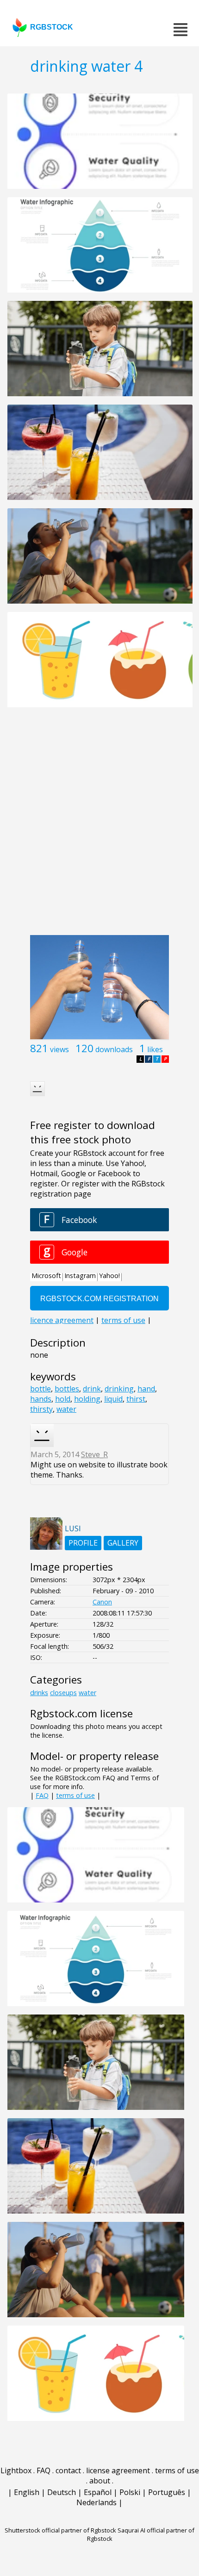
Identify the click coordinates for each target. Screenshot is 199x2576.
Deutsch (62, 2492)
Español (98, 2492)
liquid (113, 1399)
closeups (63, 1693)
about (100, 2481)
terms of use (75, 1795)
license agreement (118, 2470)
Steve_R (94, 1454)
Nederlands (96, 2502)
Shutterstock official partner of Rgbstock (60, 2530)
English (27, 2492)
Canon (102, 1602)
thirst (136, 1399)
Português (167, 2492)
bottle (40, 1389)
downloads (114, 1049)
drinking (119, 1389)
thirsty (41, 1409)
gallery (123, 1543)
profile (83, 1543)
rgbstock (52, 27)
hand (146, 1389)
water (66, 1409)
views (59, 1049)
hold (63, 1399)
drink (92, 1389)
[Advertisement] (99, 826)
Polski (130, 2492)
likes (155, 1049)
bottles (67, 1389)
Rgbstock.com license (81, 1713)
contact (68, 2470)
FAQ (42, 1795)
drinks (39, 1693)
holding (87, 1399)
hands (41, 1399)
